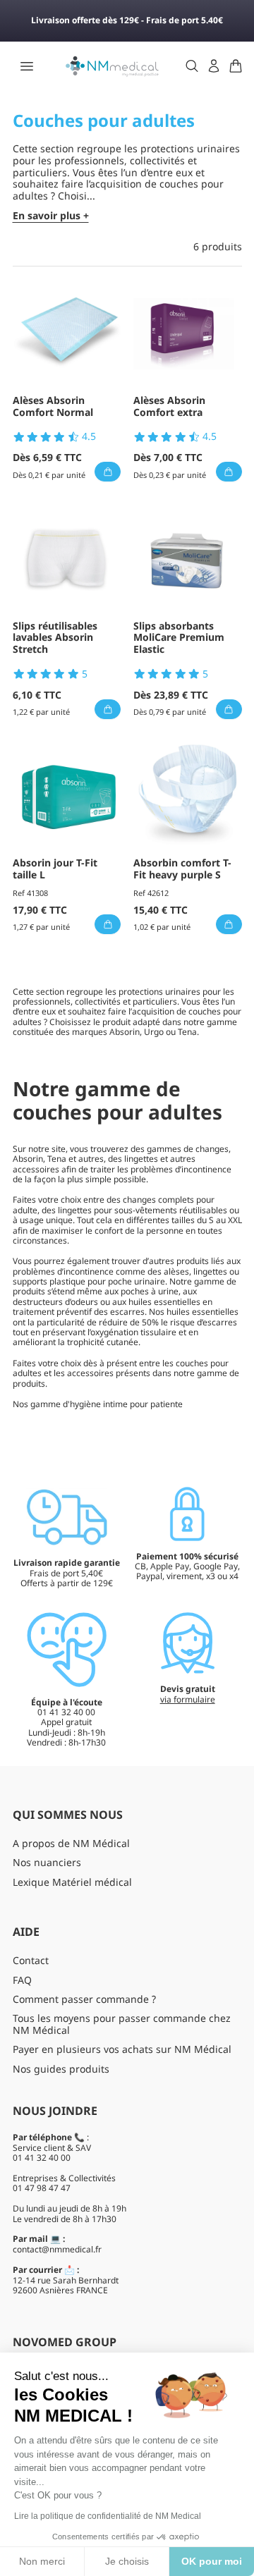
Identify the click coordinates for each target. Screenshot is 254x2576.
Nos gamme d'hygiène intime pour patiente (98, 1404)
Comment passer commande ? (84, 1999)
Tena (187, 1032)
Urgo (154, 1032)
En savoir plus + (51, 216)
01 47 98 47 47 (42, 2188)
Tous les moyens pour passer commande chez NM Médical (122, 2024)
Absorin (125, 1032)
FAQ (22, 1980)
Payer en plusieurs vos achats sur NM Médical (122, 2049)
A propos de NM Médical (71, 1843)
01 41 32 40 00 (42, 2158)
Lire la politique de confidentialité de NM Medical (108, 2516)
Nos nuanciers (47, 1862)
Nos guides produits (61, 2069)
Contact (31, 1960)
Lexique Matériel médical (72, 1882)
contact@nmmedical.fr (57, 2249)
